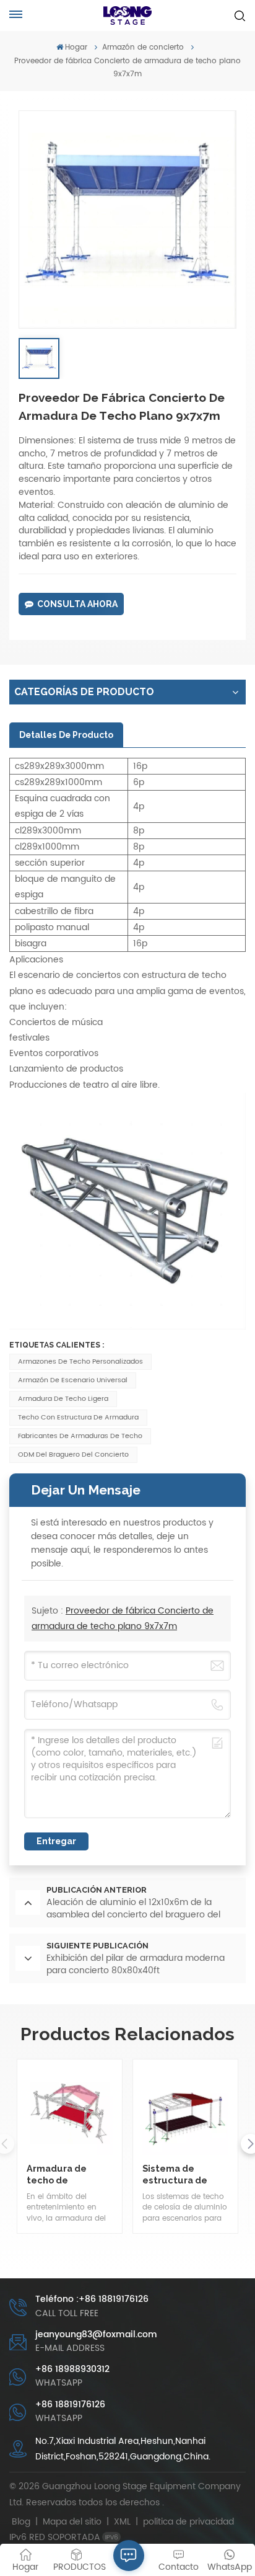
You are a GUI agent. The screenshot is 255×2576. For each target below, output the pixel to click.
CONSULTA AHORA (77, 604)
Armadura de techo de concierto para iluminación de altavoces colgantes (60, 2174)
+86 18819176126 (70, 2405)
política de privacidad (188, 2522)
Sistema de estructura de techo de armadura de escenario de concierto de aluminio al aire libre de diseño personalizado (177, 2174)
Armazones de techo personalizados (80, 1362)
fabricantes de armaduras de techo (80, 1436)
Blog (21, 2522)
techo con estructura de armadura (78, 1418)
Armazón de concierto (143, 47)
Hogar (76, 47)
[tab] (66, 735)
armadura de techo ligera (63, 1399)
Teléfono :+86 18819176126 (92, 2299)
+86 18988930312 (72, 2369)
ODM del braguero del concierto (73, 1455)
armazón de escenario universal (73, 1380)
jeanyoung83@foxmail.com (96, 2334)
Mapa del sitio (73, 2522)
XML (122, 2522)
